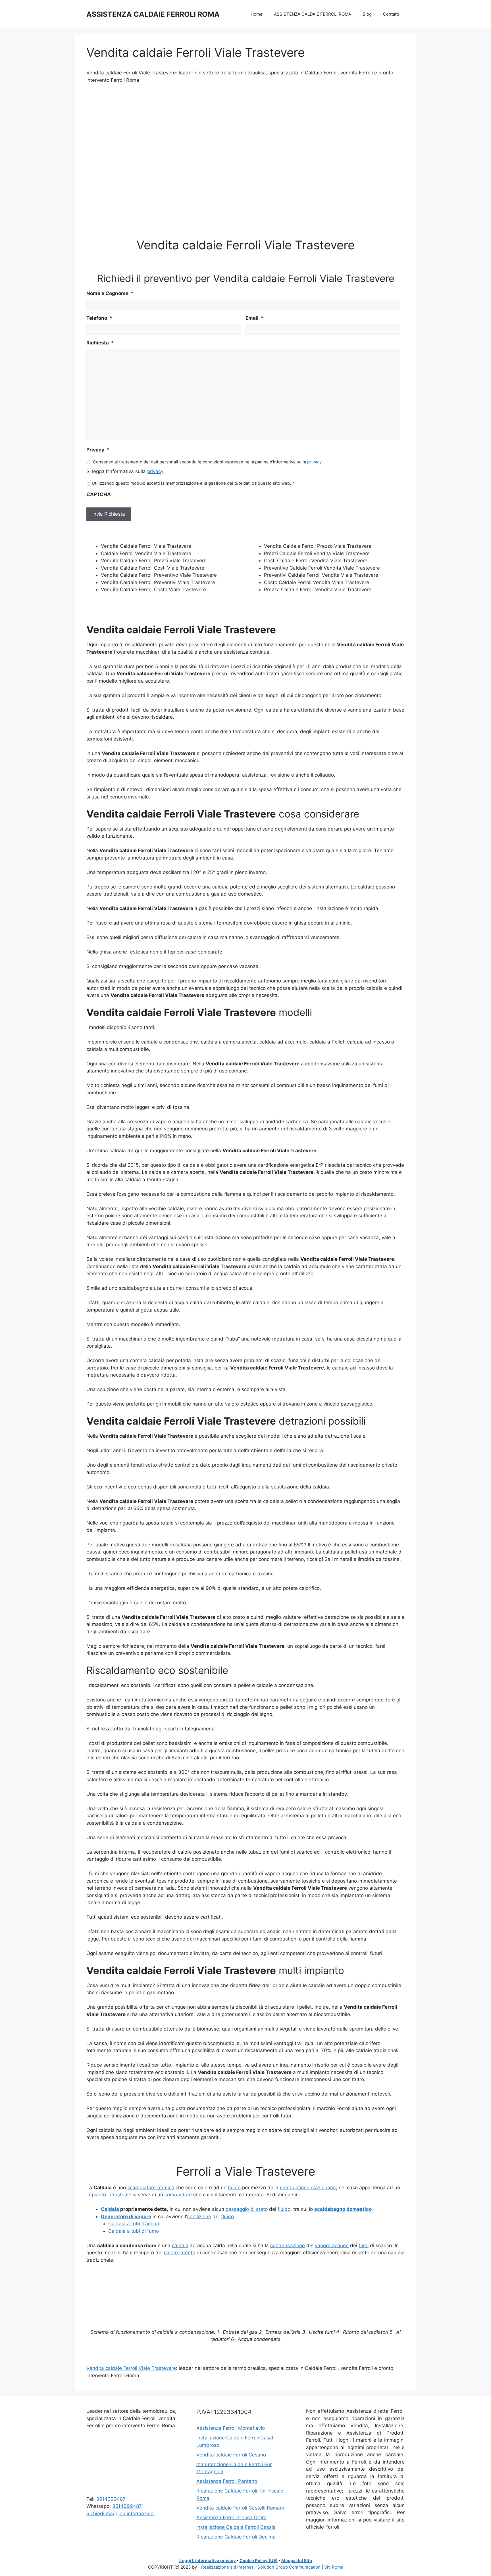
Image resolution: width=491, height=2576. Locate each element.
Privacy (98, 450)
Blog (367, 14)
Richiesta (100, 343)
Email (255, 318)
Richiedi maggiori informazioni (120, 2514)
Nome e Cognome (110, 293)
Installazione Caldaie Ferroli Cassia (236, 2527)
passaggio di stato (247, 2209)
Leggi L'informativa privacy (208, 2561)
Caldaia (110, 2209)
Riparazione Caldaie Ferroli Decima (236, 2537)
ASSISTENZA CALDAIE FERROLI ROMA (153, 14)
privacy (314, 462)
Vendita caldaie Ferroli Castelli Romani (240, 2508)
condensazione (288, 2245)
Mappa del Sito (297, 2561)
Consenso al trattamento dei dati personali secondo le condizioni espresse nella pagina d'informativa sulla (207, 462)
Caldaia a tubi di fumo (134, 2231)
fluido (234, 2188)
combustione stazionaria (308, 2188)
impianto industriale (109, 2195)
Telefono (99, 318)
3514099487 (111, 2499)
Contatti (391, 14)
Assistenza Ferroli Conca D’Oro (231, 2518)
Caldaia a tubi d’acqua (134, 2224)
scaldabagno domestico (343, 2209)
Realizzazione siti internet (227, 2567)
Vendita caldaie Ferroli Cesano (231, 2455)
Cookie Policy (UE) (259, 2561)
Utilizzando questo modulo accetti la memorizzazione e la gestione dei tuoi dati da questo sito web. (193, 483)
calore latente (180, 2253)
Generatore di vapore (126, 2217)
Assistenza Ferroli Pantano (227, 2481)
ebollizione (199, 2217)
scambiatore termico (151, 2188)
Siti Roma (334, 2567)
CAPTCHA (99, 494)
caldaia (180, 2245)
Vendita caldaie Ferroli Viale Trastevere (131, 2368)
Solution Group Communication (289, 2567)
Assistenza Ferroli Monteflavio (231, 2428)
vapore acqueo (332, 2245)
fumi (364, 2245)
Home (257, 14)
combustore (178, 2195)
